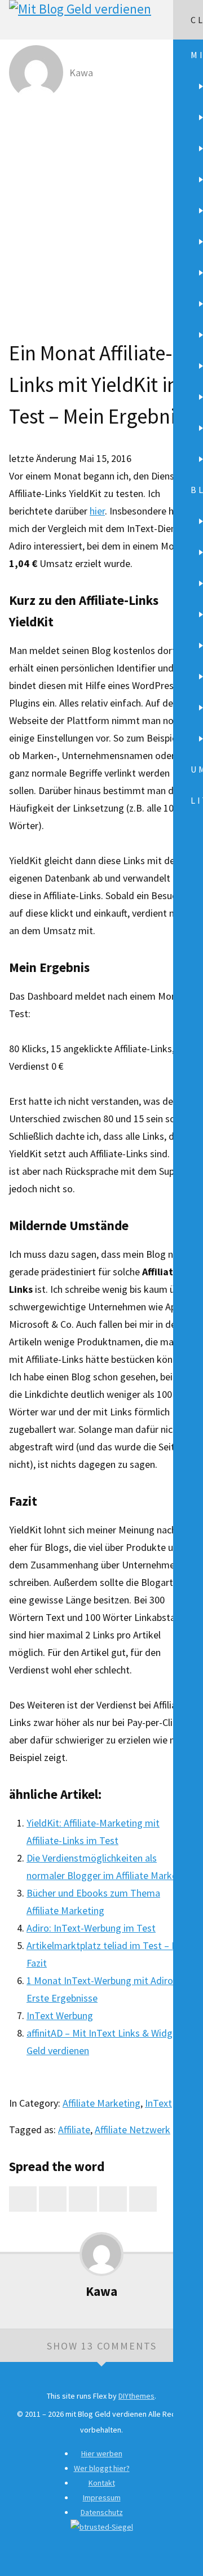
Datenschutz (102, 2512)
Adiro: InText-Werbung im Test (91, 1928)
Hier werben (102, 2453)
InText (158, 2103)
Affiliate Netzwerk (133, 2130)
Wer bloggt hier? (102, 2468)
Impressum (102, 2497)
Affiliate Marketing (101, 2103)
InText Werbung (60, 2015)
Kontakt (102, 2483)
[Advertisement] (101, 212)
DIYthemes (136, 2396)
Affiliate (74, 2130)
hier (97, 511)
